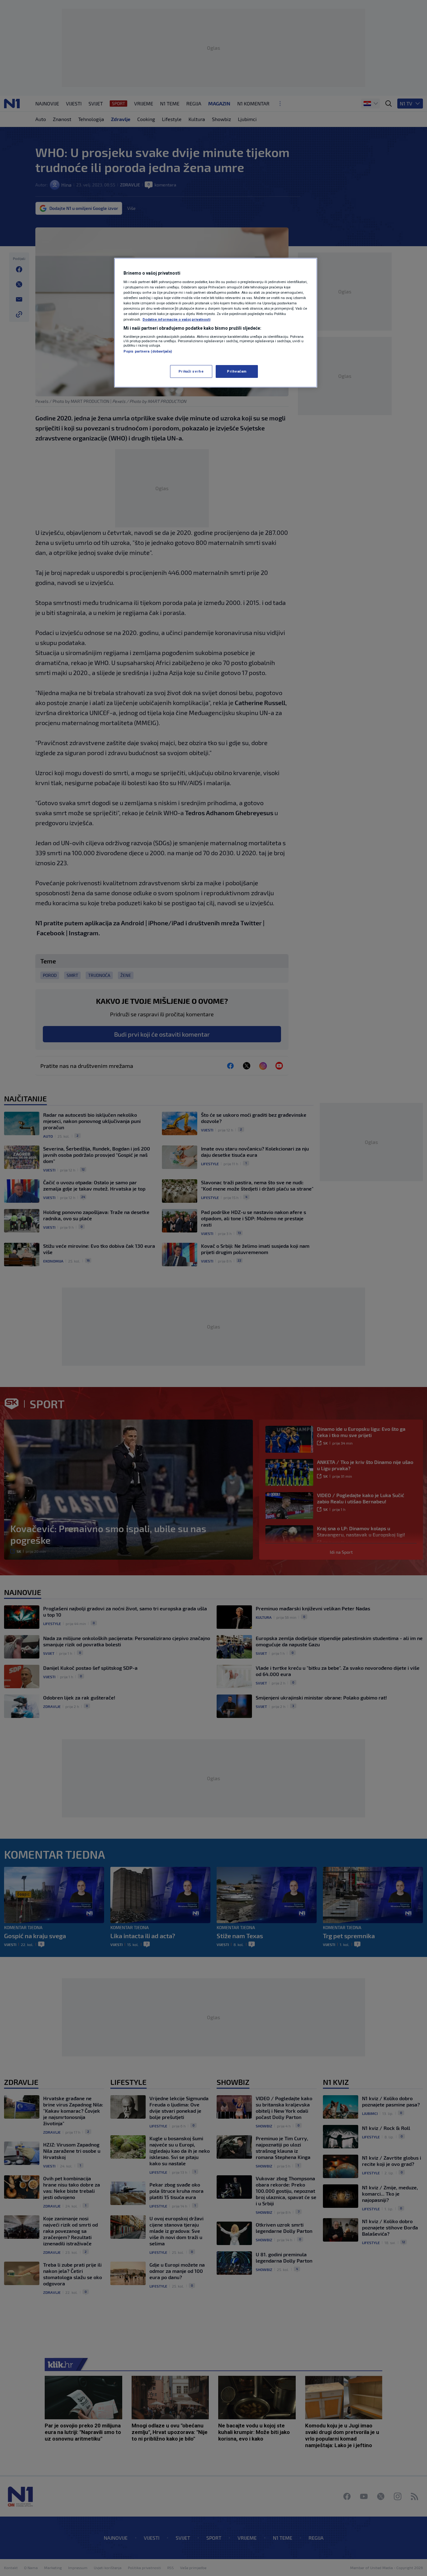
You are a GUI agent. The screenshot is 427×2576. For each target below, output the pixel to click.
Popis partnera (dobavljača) (148, 351)
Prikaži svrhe (191, 371)
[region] (216, 323)
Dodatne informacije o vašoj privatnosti (176, 319)
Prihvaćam (237, 371)
